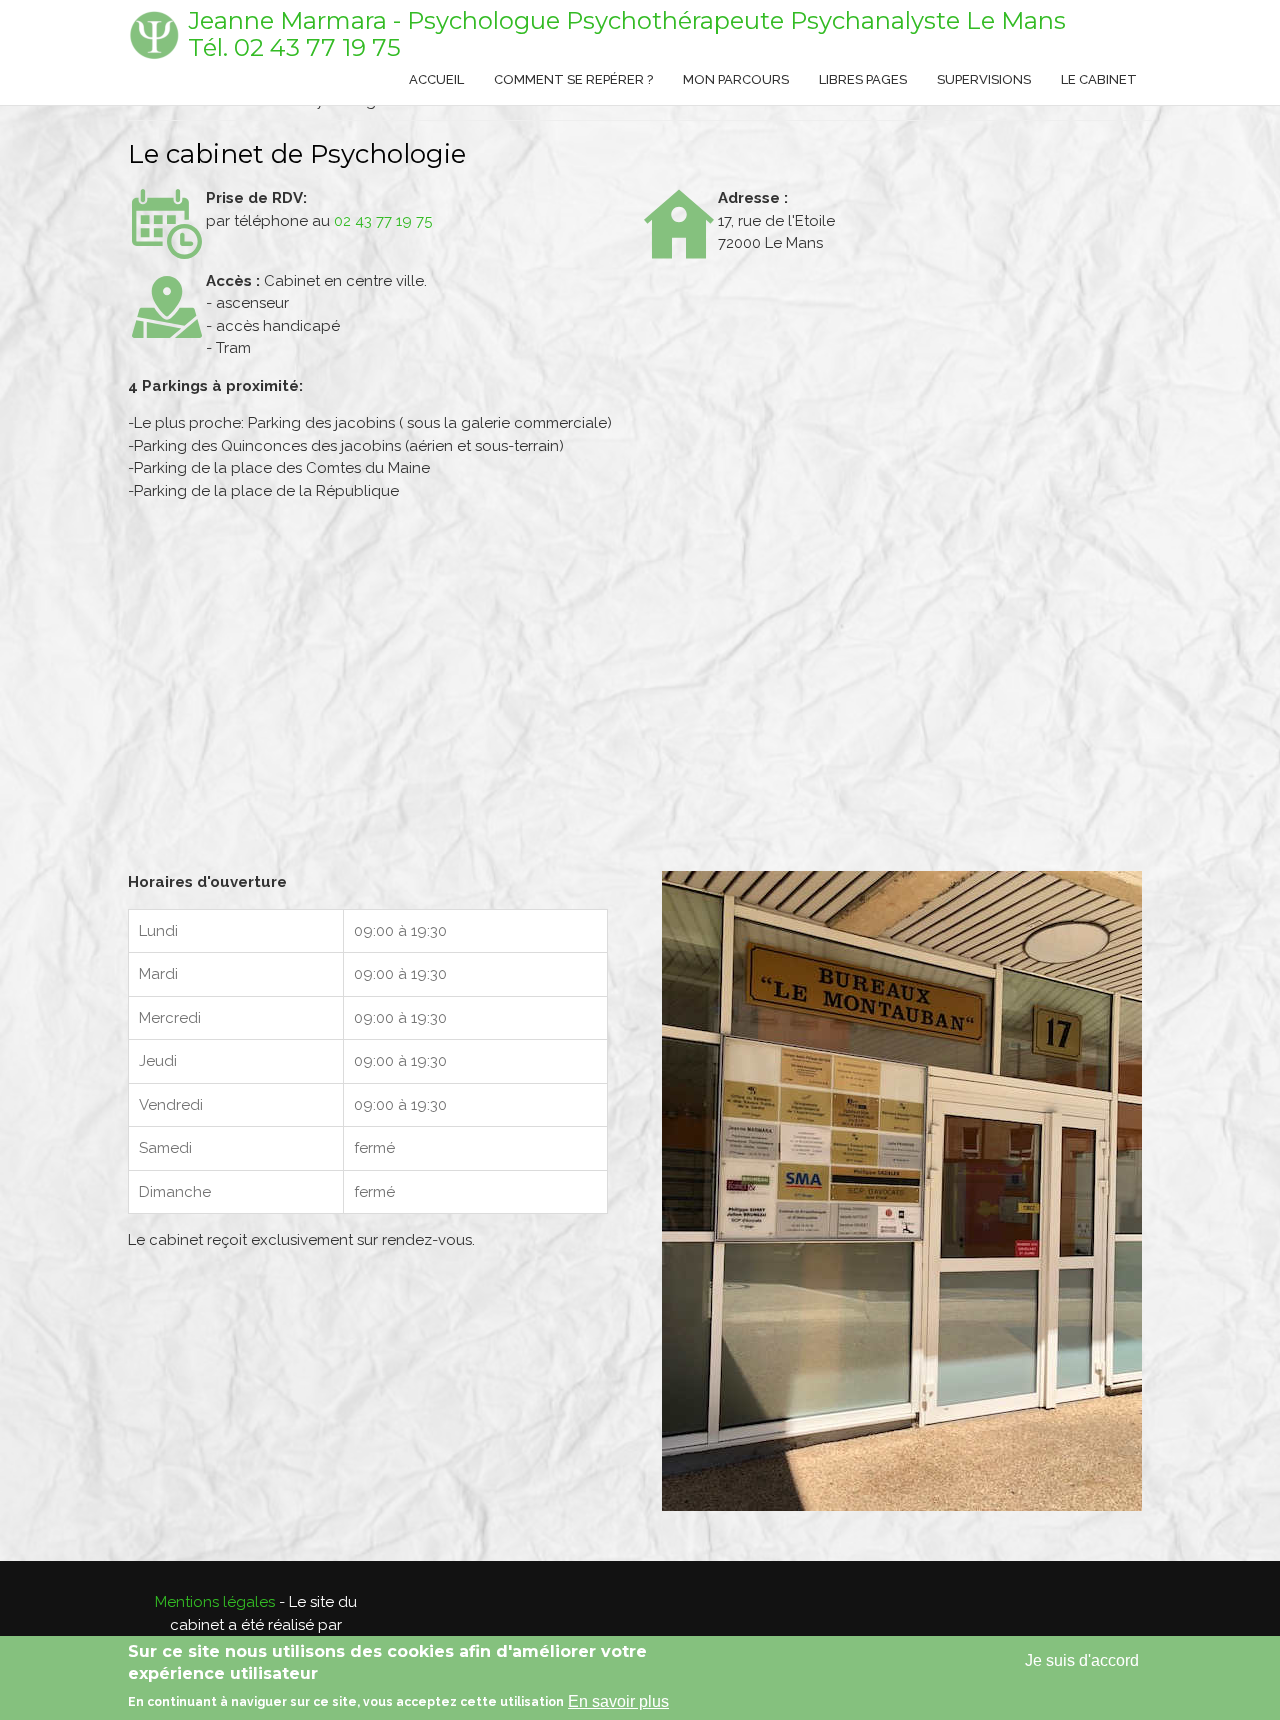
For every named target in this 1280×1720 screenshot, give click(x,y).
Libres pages (863, 79)
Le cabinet (1099, 79)
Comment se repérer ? (573, 79)
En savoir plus (618, 1701)
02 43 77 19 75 (317, 47)
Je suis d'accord (1082, 1660)
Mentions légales (215, 1602)
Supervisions (984, 79)
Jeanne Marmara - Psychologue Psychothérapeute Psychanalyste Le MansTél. (627, 34)
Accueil (436, 79)
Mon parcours (736, 79)
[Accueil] (153, 35)
